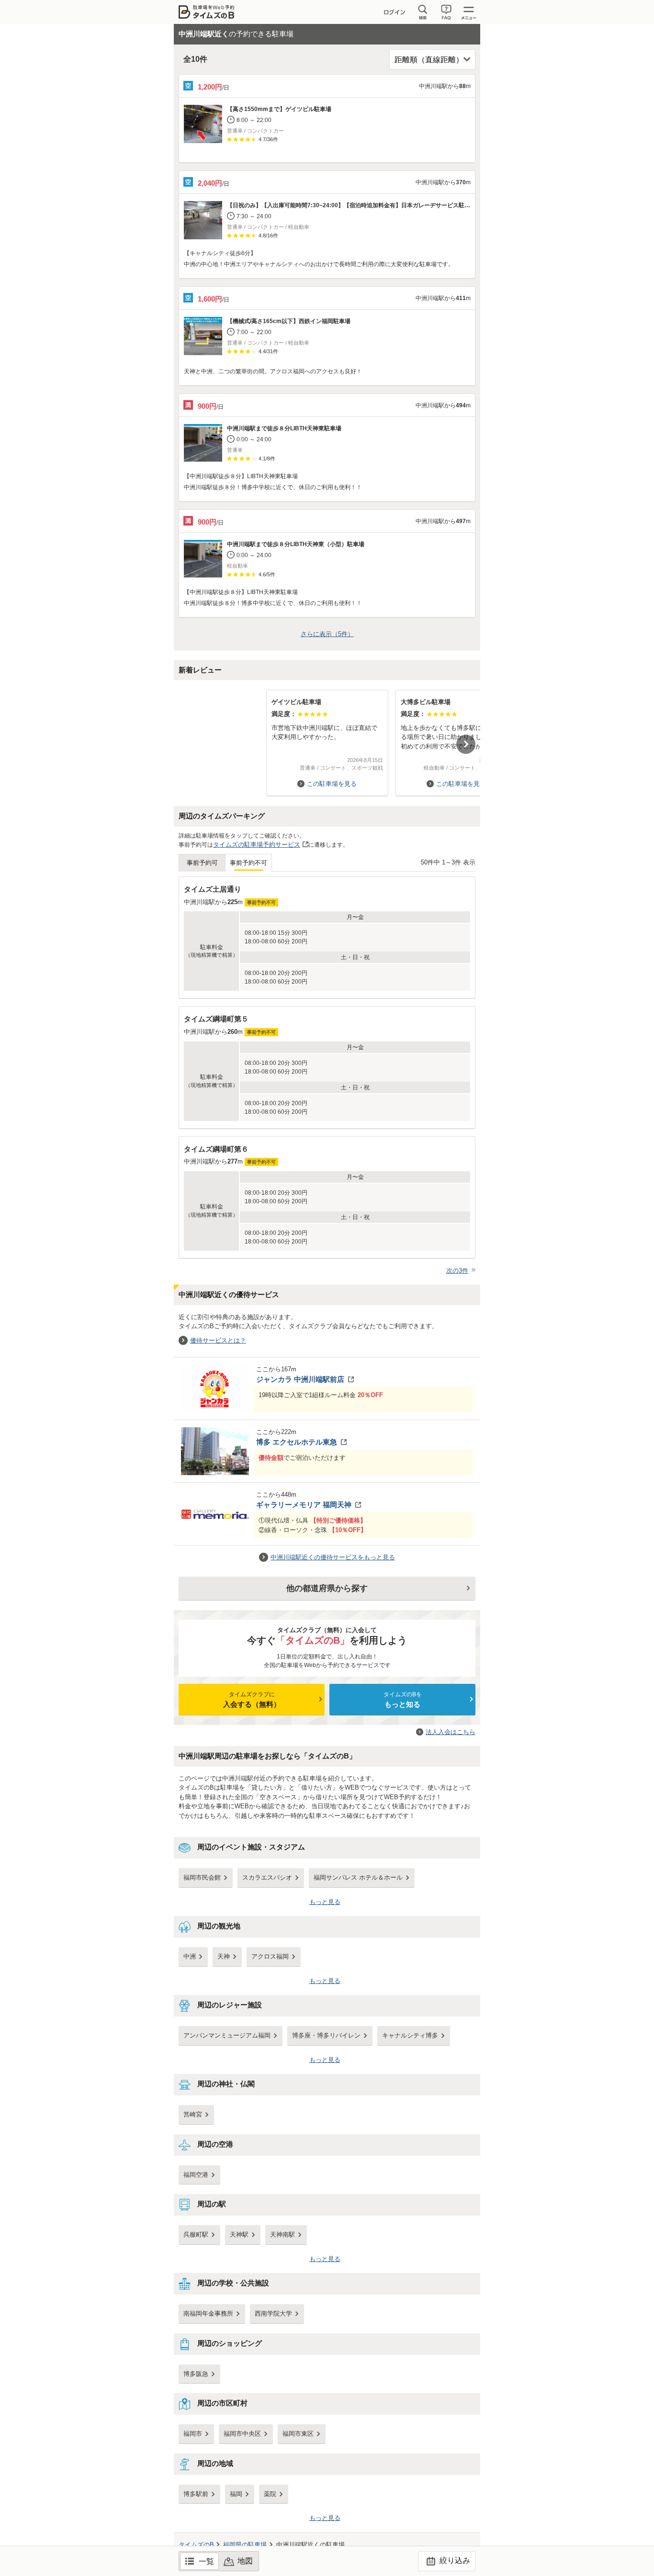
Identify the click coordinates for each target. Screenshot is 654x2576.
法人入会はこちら (451, 1732)
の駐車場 (245, 2545)
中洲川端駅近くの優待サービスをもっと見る (333, 1557)
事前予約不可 (248, 863)
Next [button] (466, 744)
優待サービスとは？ (218, 1340)
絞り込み (454, 2560)
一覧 (206, 2561)
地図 (245, 2561)
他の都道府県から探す (327, 1588)
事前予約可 (202, 863)
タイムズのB (196, 2545)
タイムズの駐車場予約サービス (257, 845)
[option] (327, 738)
